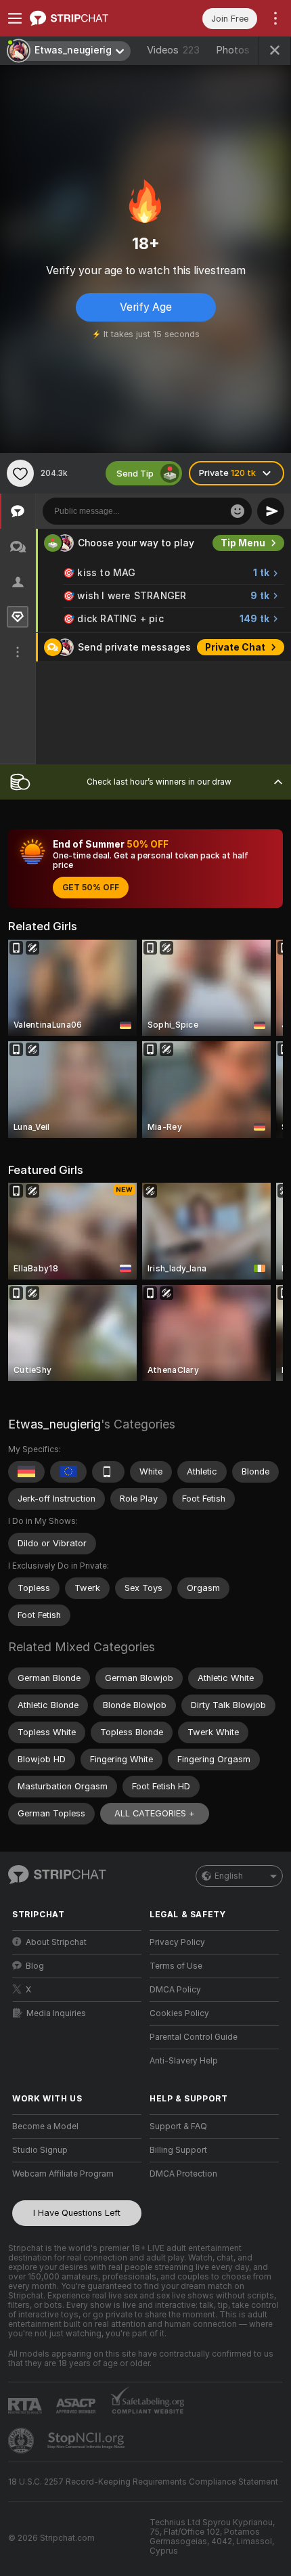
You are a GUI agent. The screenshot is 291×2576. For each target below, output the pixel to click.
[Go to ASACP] (77, 2406)
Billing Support (178, 2150)
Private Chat (235, 647)
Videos (173, 50)
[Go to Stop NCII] (87, 2441)
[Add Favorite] (20, 473)
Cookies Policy (179, 2013)
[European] (68, 1472)
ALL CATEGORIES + (155, 1813)
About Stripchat (56, 1942)
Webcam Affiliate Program (63, 2174)
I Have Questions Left (77, 2213)
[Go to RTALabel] (26, 2406)
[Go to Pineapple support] (22, 2441)
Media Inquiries (56, 2013)
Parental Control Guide (194, 2037)
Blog (35, 1966)
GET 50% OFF (91, 888)
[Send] (271, 511)
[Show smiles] (238, 511)
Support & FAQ (178, 2126)
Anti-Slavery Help (184, 2061)
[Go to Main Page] (88, 18)
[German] (26, 1472)
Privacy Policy (177, 1942)
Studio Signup (40, 2150)
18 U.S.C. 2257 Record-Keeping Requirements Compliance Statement (143, 2482)
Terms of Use (176, 1966)
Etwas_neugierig (54, 1424)
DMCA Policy (175, 1990)
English (229, 1876)
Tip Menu (243, 543)
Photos (241, 50)
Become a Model (45, 2126)
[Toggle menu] (15, 18)
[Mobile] (108, 1472)
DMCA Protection (183, 2174)
